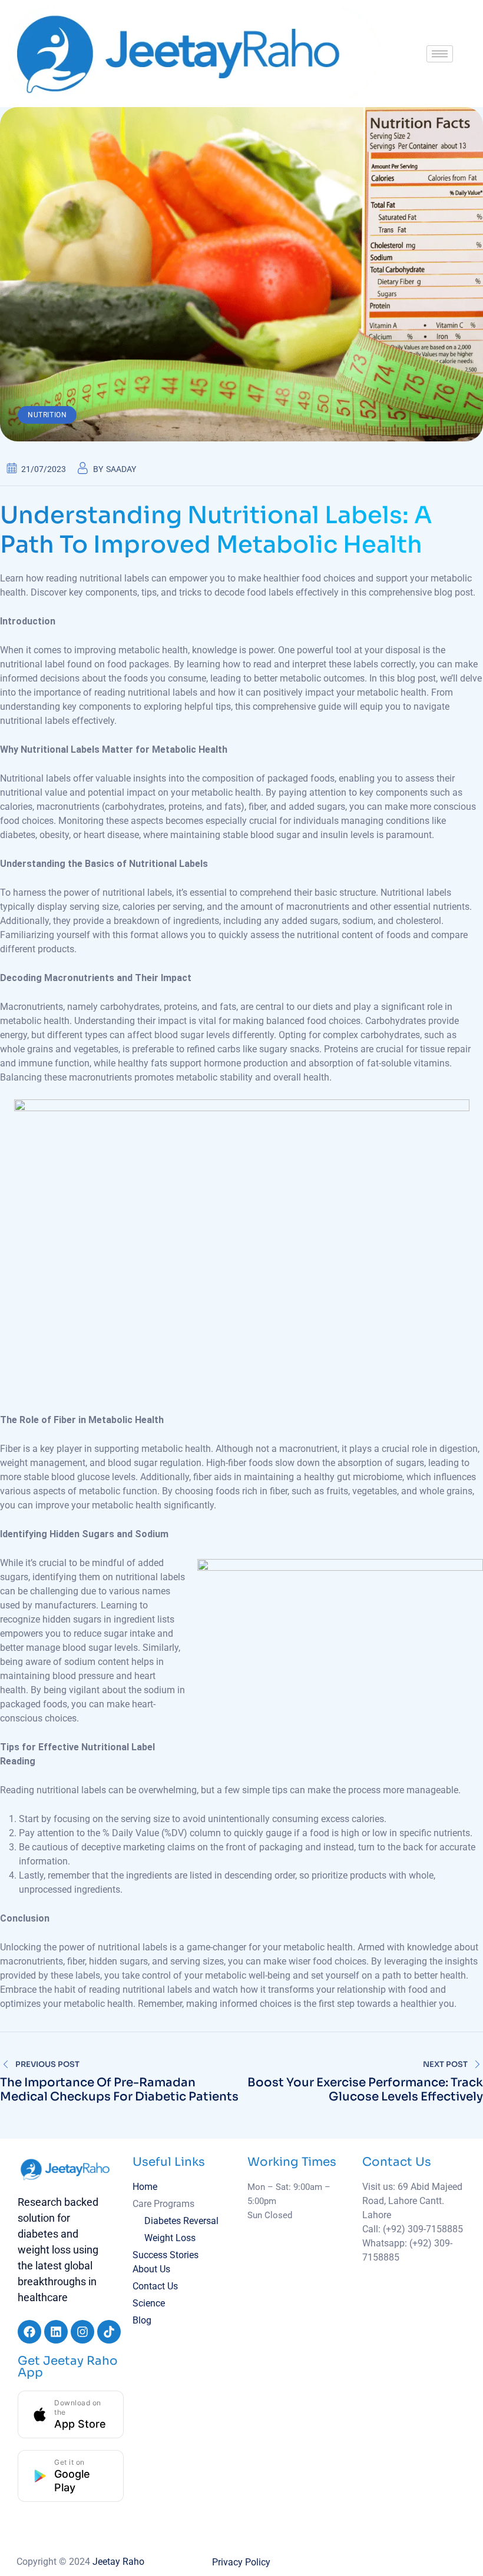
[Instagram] (82, 2332)
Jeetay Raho (118, 2562)
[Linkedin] (56, 2332)
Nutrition (47, 415)
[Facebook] (29, 2332)
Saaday (121, 469)
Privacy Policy (241, 2562)
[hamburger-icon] (440, 54)
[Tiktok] (109, 2332)
